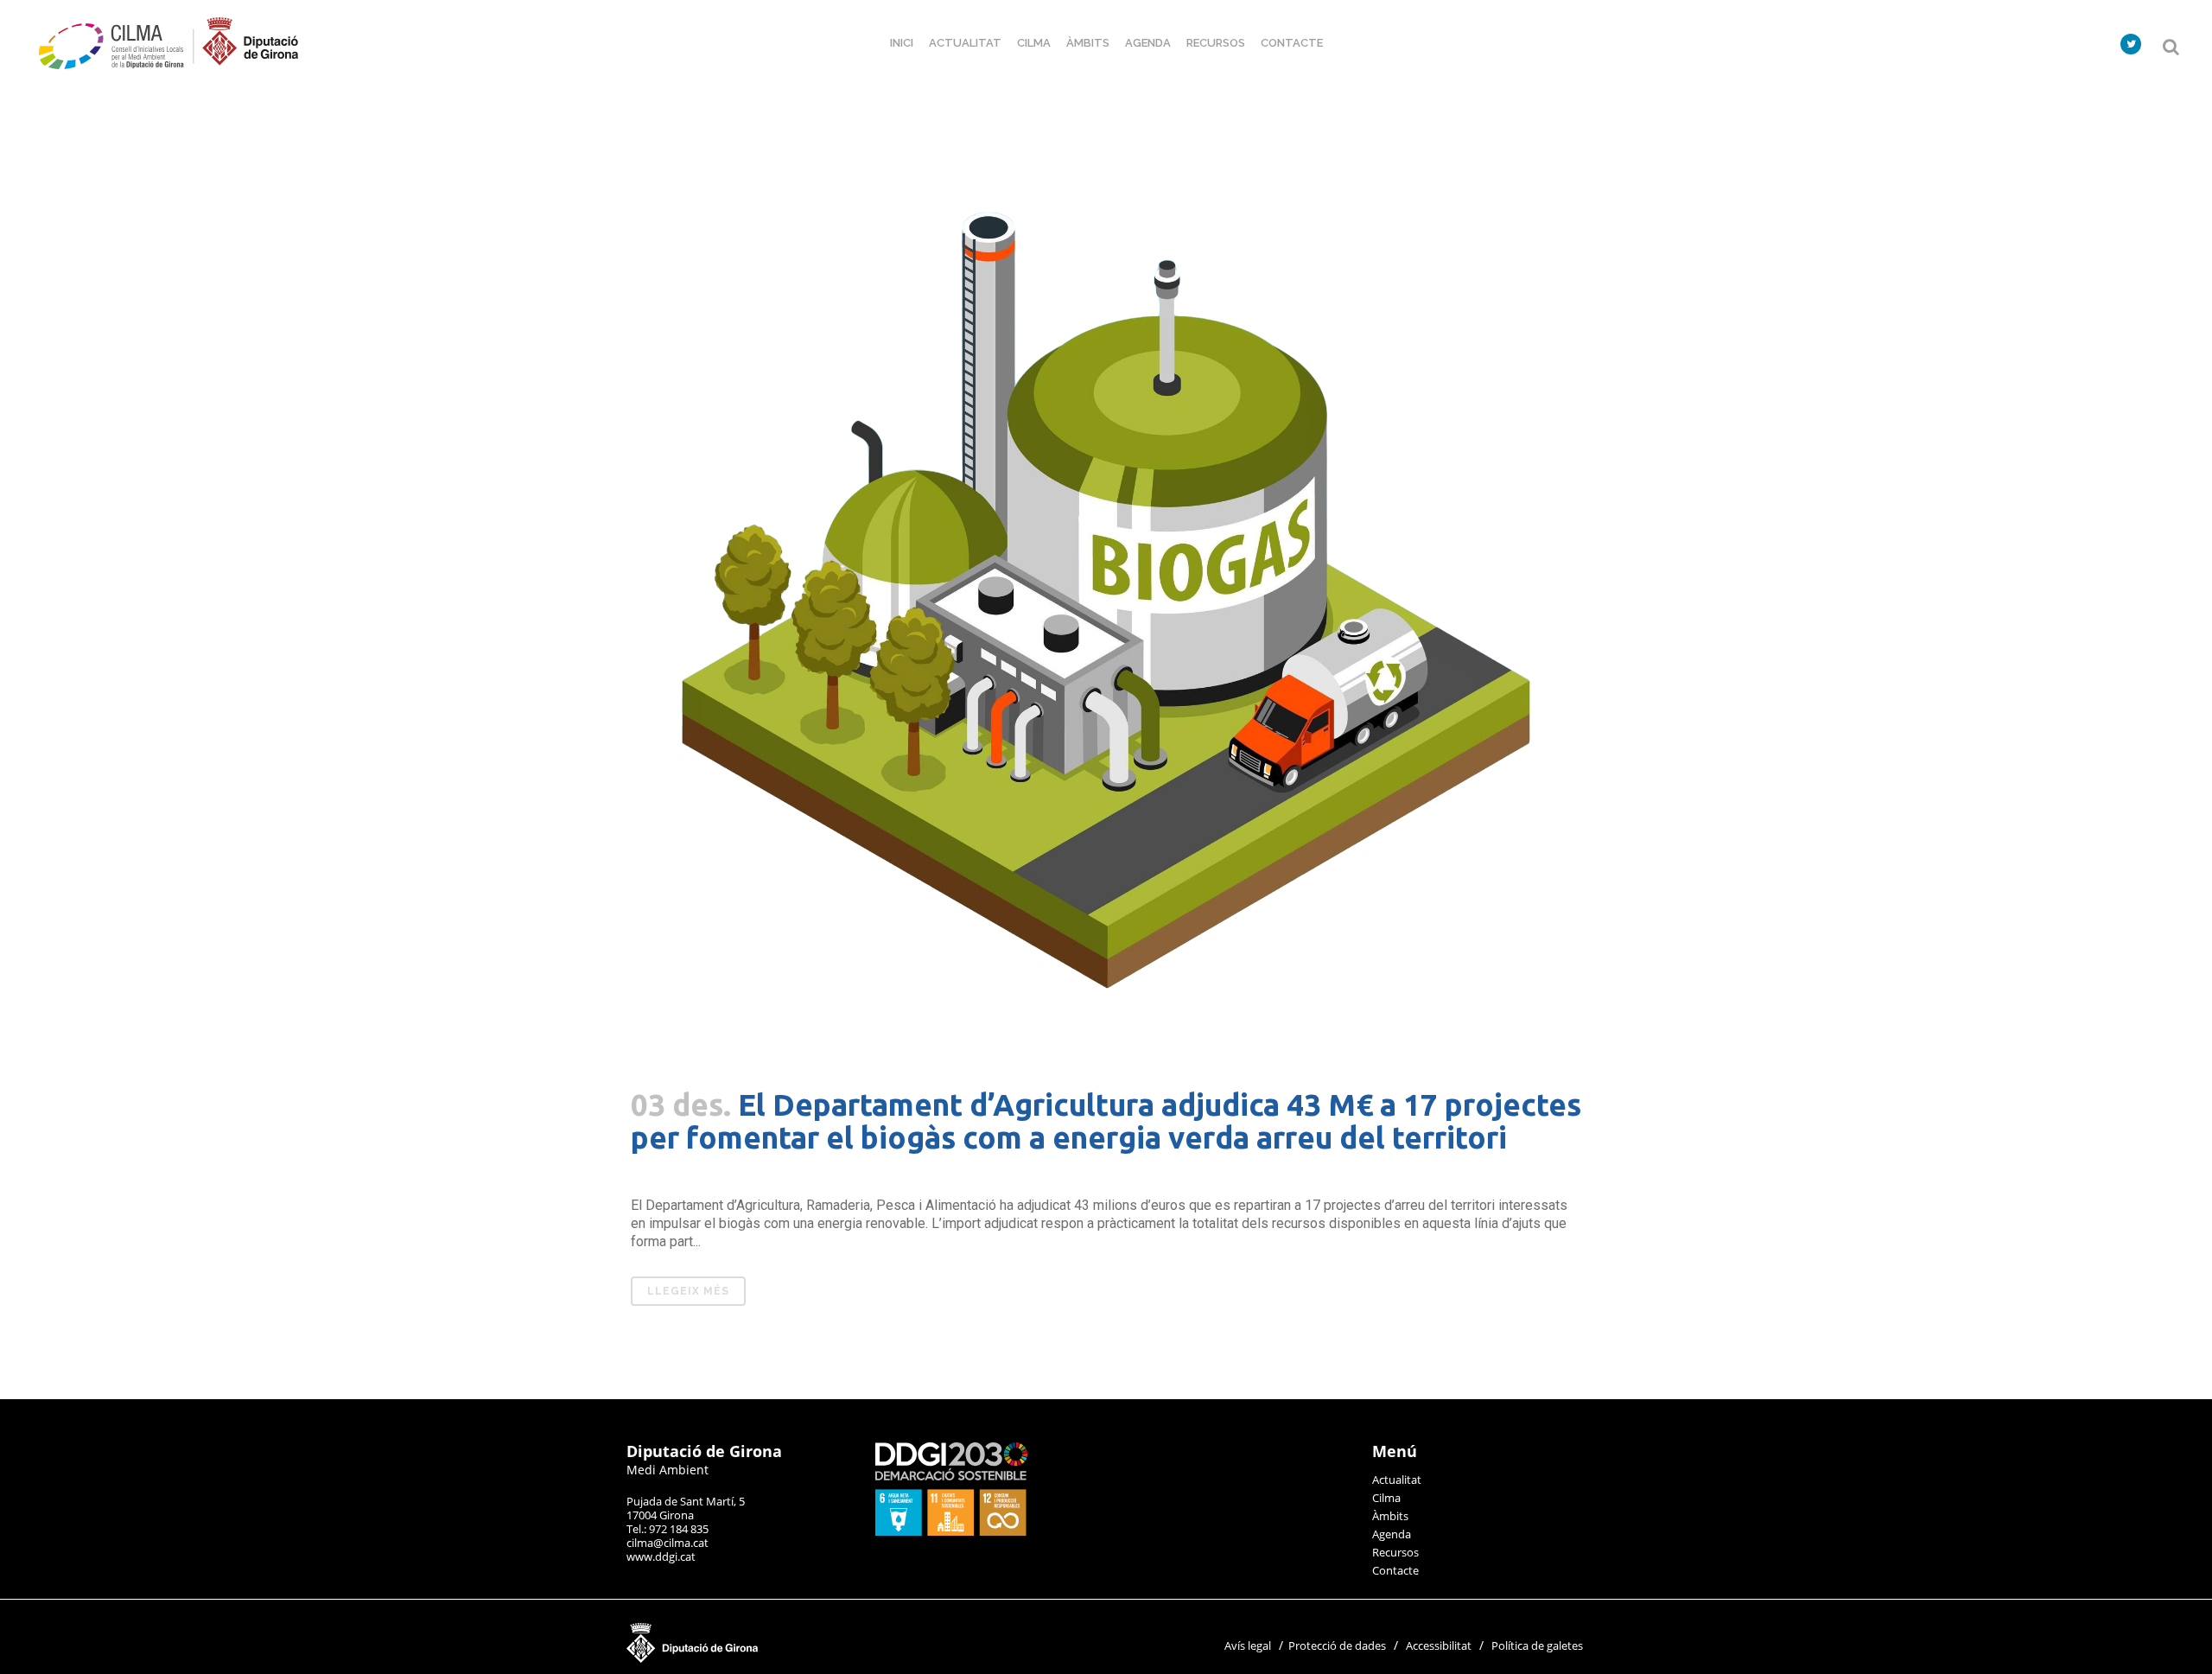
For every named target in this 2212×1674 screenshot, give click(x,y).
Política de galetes (1537, 1645)
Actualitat (1397, 1480)
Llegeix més (688, 1291)
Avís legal (1248, 1645)
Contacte (1395, 1570)
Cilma (1386, 1498)
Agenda (1392, 1534)
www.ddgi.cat (661, 1556)
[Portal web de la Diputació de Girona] (778, 1658)
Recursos (1395, 1552)
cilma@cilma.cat (667, 1543)
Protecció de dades (1337, 1645)
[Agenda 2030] (951, 1531)
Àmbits (1390, 1516)
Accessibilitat (1439, 1645)
